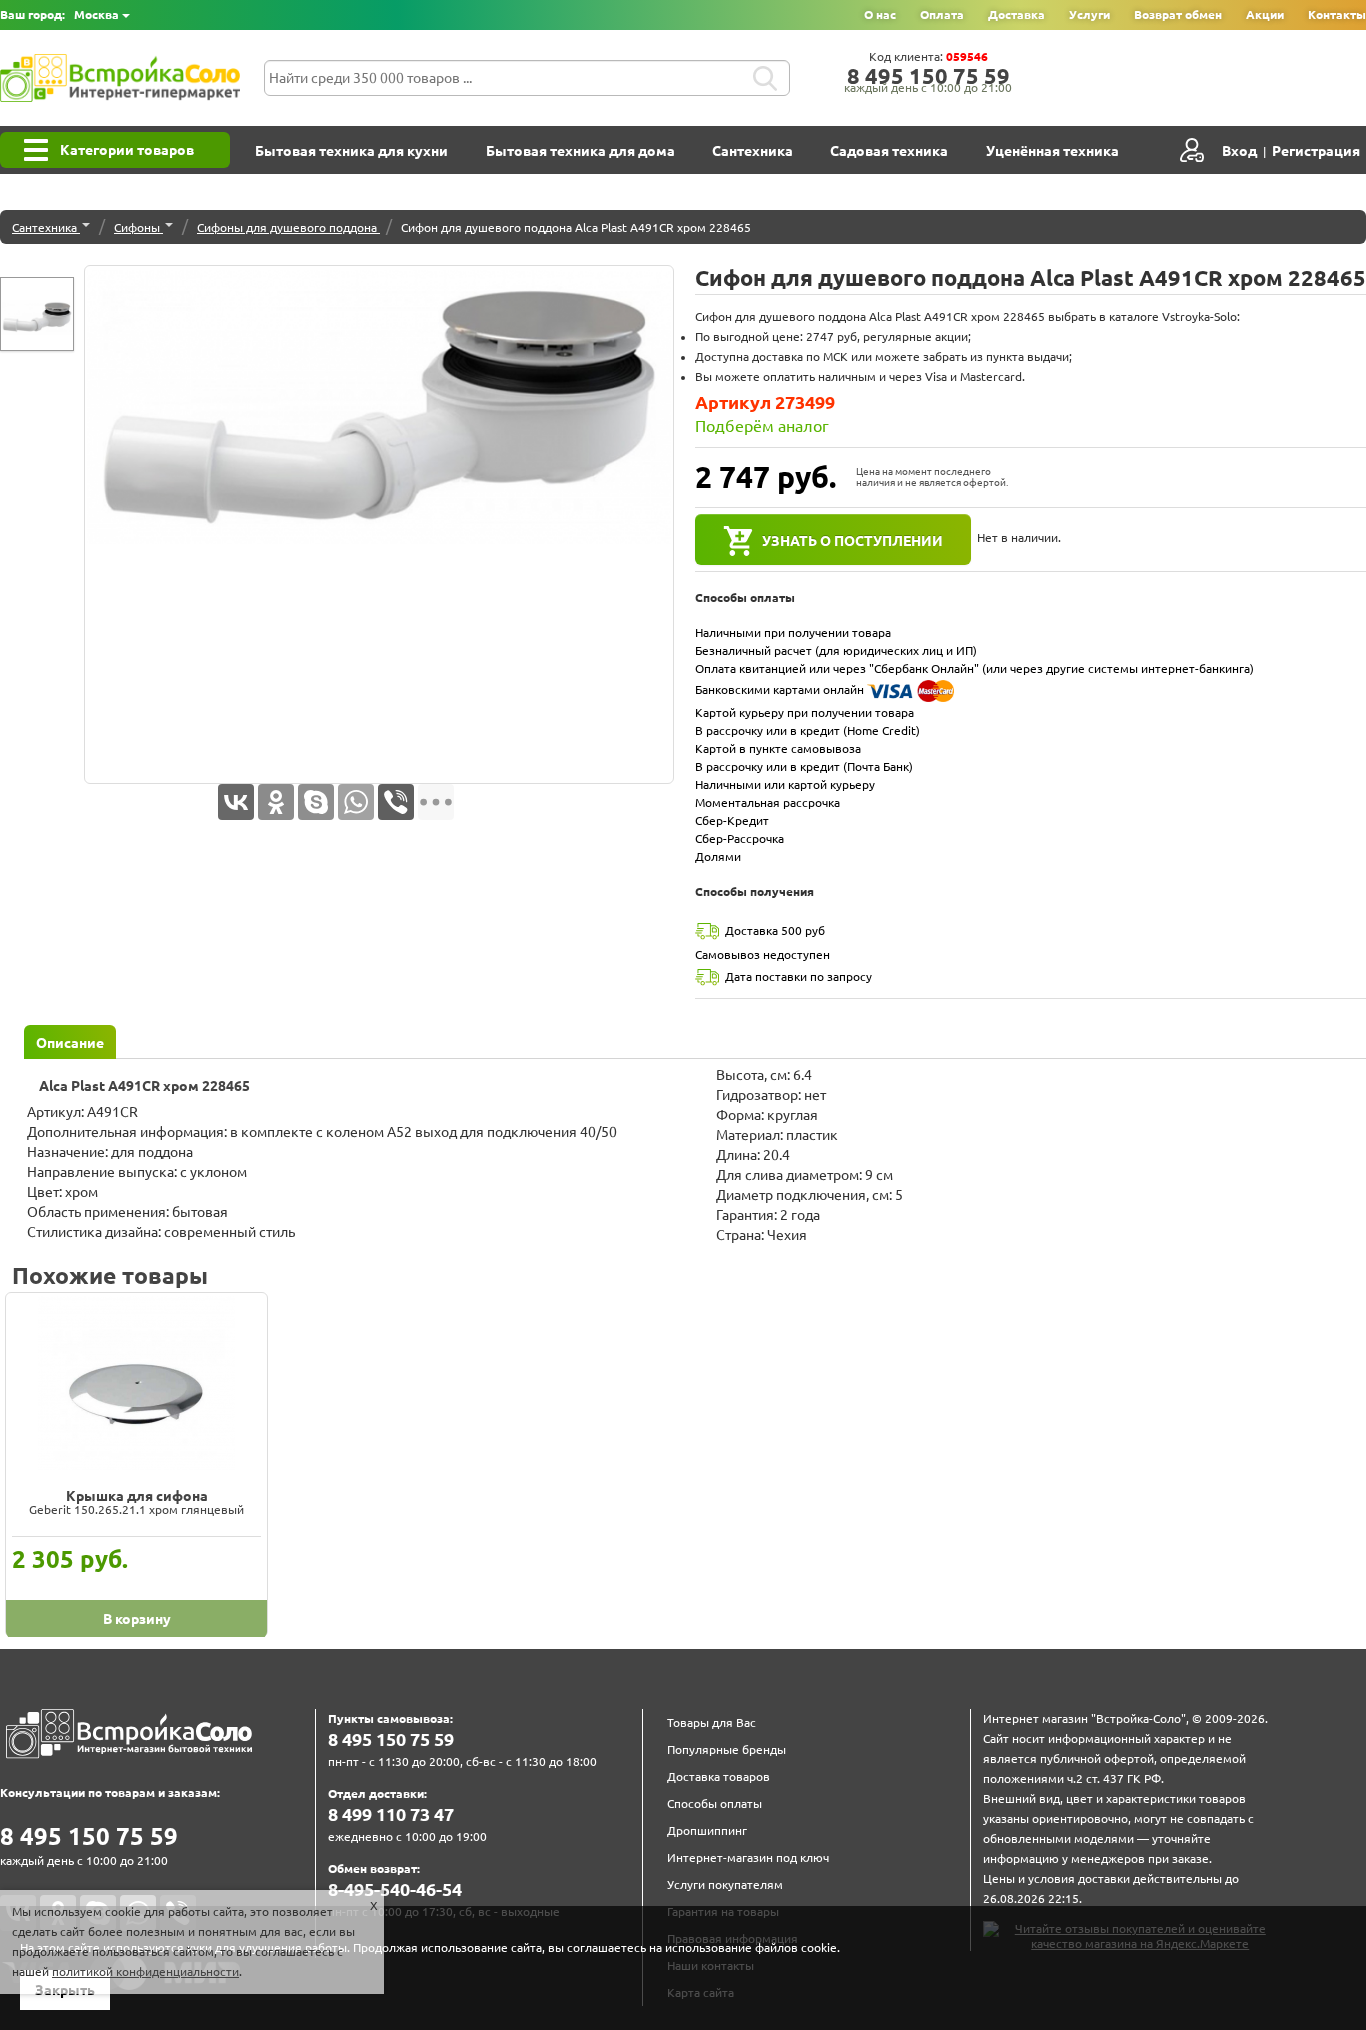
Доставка (1016, 14)
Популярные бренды (726, 1749)
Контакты (1337, 14)
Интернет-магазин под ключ (748, 1857)
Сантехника (752, 151)
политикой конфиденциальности (145, 1971)
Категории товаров (127, 150)
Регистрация (1316, 151)
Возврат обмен (1178, 14)
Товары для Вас (711, 1722)
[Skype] (316, 802)
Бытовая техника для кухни (351, 151)
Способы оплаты (714, 1803)
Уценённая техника (1052, 151)
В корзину (137, 1619)
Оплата (942, 14)
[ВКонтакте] (236, 802)
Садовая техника (889, 151)
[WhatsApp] (356, 802)
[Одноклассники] (276, 802)
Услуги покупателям (725, 1884)
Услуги (1089, 14)
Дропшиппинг (707, 1830)
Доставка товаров (718, 1776)
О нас (880, 14)
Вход (1239, 151)
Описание (70, 1043)
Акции (1265, 14)
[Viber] (396, 802)
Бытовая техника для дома (580, 151)
